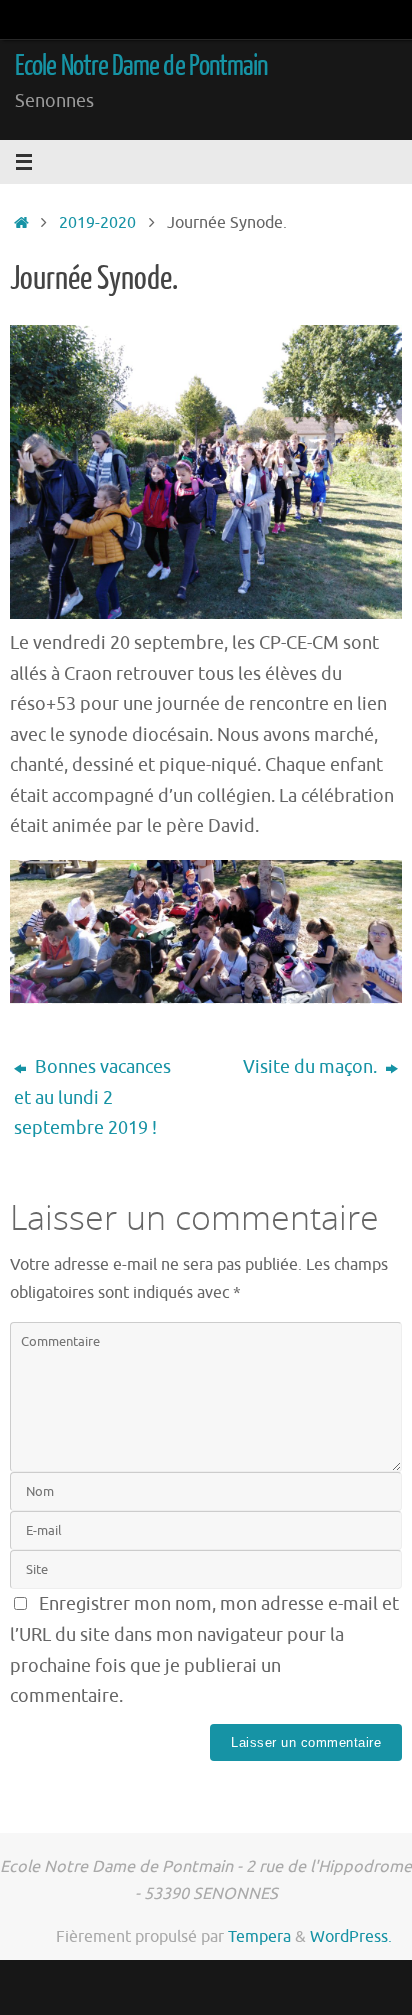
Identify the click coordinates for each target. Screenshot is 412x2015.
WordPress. (351, 1936)
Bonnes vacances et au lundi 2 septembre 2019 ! (92, 1097)
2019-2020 (97, 222)
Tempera (259, 1936)
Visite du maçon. (312, 1067)
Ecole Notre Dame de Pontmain (141, 66)
